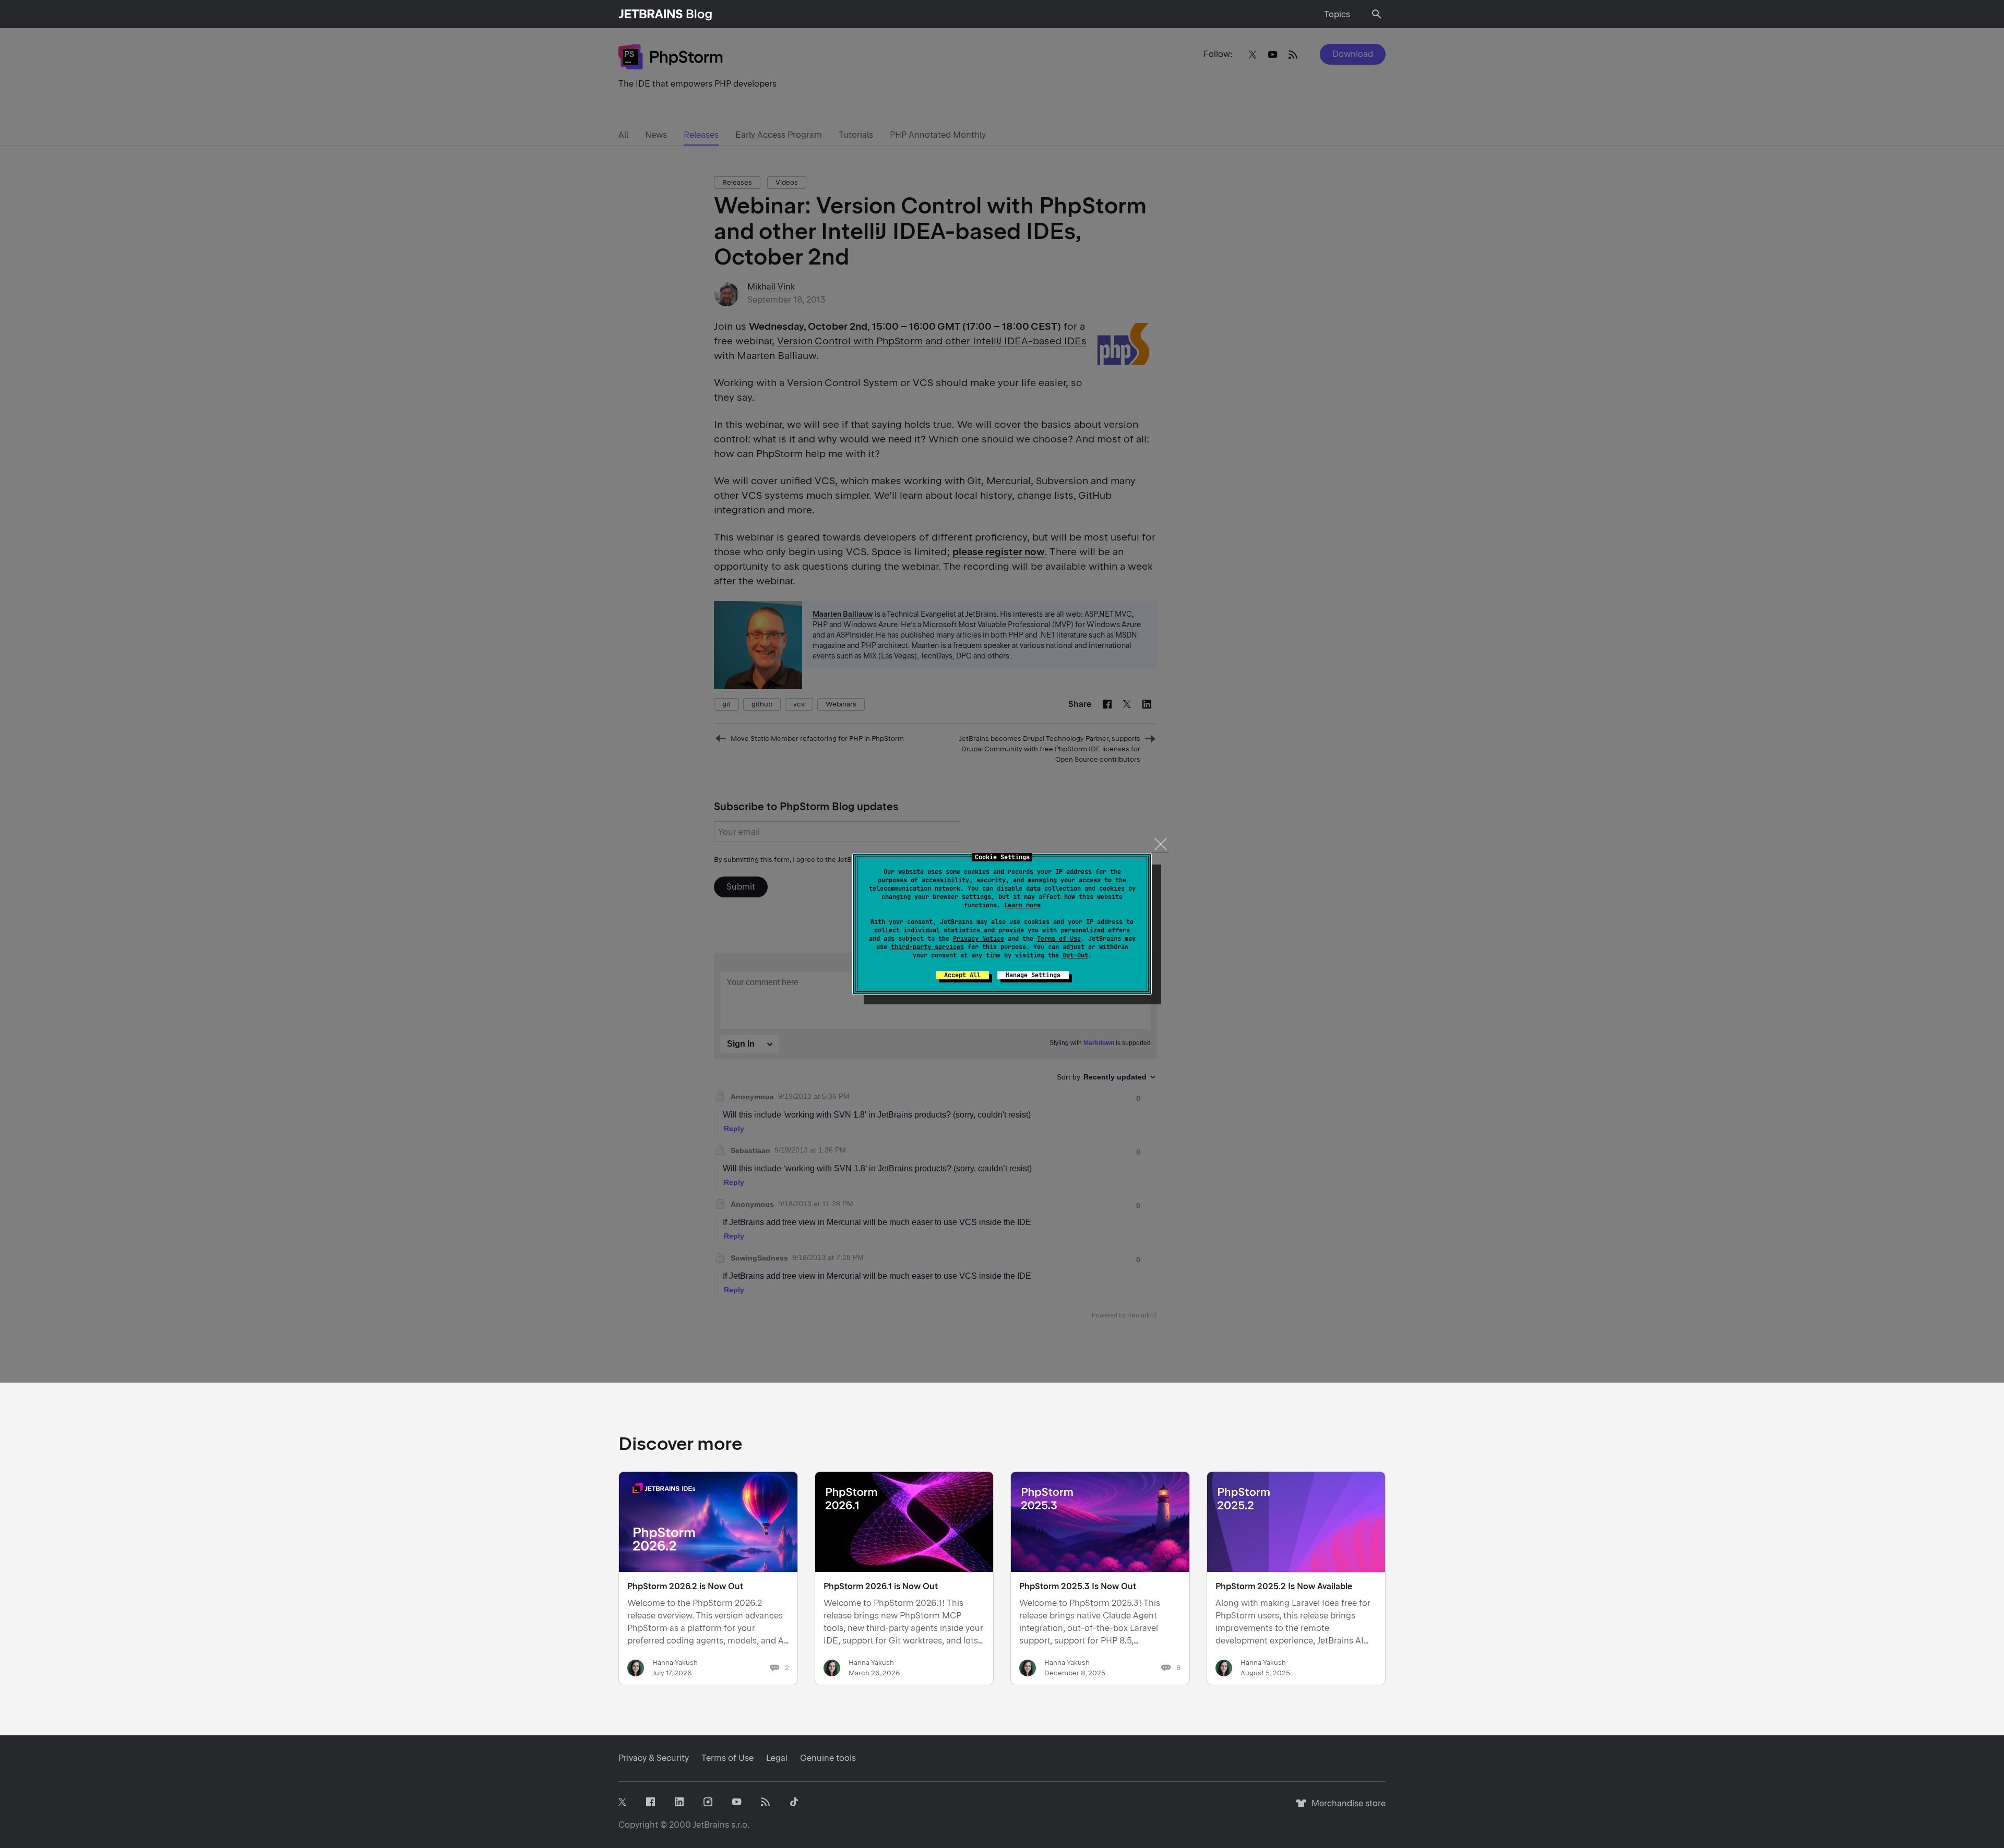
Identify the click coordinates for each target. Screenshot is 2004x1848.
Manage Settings (1033, 975)
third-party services (927, 947)
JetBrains (711, 1825)
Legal (777, 1758)
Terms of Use (1059, 939)
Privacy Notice (979, 939)
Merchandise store (1346, 1808)
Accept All (962, 975)
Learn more (1022, 905)
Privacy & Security (654, 1758)
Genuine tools (828, 1758)
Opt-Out (1075, 955)
